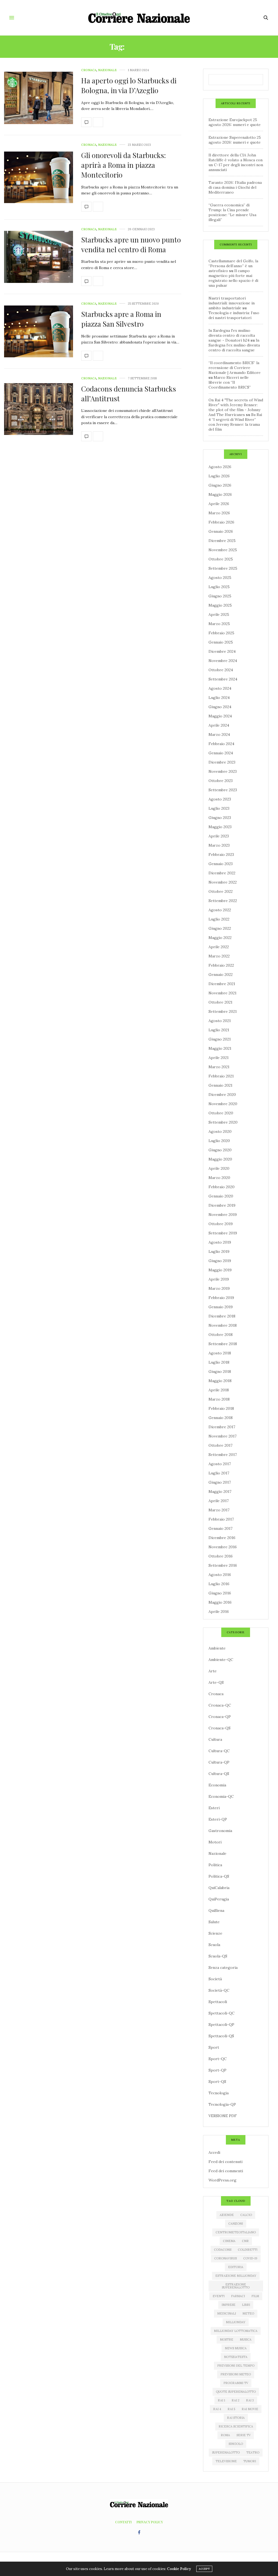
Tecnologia (219, 2093)
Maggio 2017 (220, 1492)
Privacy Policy (150, 2522)
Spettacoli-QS (221, 2036)
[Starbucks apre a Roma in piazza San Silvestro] (39, 331)
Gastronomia (220, 1831)
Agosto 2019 (220, 1242)
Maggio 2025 (220, 605)
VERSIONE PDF (223, 2116)
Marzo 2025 (219, 624)
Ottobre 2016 (221, 1556)
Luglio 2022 (219, 919)
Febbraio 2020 (222, 1187)
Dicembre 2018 (222, 1316)
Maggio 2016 (220, 1602)
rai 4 (217, 2409)
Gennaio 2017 (220, 1528)
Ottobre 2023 (221, 781)
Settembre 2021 (223, 1011)
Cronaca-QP (220, 1717)
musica (246, 2339)
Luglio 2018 (219, 1362)
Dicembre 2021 (222, 984)
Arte (213, 1671)
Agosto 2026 (220, 467)
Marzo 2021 (219, 1067)
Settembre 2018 (223, 1344)
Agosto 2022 (220, 910)
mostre (227, 2339)
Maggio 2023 (220, 827)
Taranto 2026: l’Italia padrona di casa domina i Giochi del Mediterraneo (235, 187)
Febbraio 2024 (221, 744)
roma (225, 2435)
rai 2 (236, 2400)
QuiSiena (216, 1910)
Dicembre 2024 (222, 651)
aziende (227, 2215)
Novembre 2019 (223, 1215)
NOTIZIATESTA (236, 2357)
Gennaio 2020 (221, 1196)
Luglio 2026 (219, 476)
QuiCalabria (219, 1888)
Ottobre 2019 (221, 1224)
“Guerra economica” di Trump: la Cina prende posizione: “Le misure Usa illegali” (232, 212)
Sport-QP (217, 2070)
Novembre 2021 (222, 993)
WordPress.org (222, 2180)
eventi (219, 2296)
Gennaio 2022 (221, 975)
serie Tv (244, 2435)
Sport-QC (218, 2059)
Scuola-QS (218, 1956)
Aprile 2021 (219, 1058)
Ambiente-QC (221, 1660)
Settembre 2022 (223, 901)
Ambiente (217, 1648)
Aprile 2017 (219, 1501)
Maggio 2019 (220, 1270)
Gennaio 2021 (220, 1085)
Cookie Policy (179, 2569)
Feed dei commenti (226, 2171)
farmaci (238, 2296)
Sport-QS (217, 2082)
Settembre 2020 (223, 1122)
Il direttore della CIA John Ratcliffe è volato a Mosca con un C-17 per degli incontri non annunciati (236, 162)
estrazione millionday (236, 2276)
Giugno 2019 (220, 1261)
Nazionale (107, 70)
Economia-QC (221, 1796)
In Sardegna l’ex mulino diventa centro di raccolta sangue (234, 345)
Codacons (223, 2250)
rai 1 (221, 2400)
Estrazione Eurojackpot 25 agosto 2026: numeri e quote (235, 122)
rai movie (250, 2409)
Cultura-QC (219, 1751)
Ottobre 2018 (221, 1335)
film (255, 2296)
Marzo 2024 (219, 734)
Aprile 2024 (219, 725)
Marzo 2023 (219, 845)
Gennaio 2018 (221, 1418)
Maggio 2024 (220, 716)
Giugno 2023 (220, 818)
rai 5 (231, 2409)
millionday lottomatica (236, 2331)
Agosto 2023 (220, 799)
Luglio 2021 (219, 1030)
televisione (226, 2461)
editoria (236, 2267)
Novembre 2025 (223, 550)
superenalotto (226, 2452)
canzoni (236, 2224)
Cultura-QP (219, 1762)
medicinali (227, 2313)
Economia (217, 1785)
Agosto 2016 (220, 1575)
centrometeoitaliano (236, 2232)
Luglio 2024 (219, 698)
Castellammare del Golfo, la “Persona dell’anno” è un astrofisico (233, 266)
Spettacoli (218, 2002)
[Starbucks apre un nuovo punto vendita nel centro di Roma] (39, 257)
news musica (236, 2348)
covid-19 (250, 2258)
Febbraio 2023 (221, 855)
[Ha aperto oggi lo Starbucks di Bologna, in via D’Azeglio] (39, 98)
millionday (236, 2322)
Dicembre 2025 (222, 541)
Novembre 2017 (222, 1436)
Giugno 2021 (220, 1039)
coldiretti (248, 2250)
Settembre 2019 (223, 1233)
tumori (250, 2461)
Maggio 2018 (220, 1381)
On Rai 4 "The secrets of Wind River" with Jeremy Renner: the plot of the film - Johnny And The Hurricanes (236, 407)
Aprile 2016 (219, 1612)
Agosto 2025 (220, 578)
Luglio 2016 (219, 1584)
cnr (245, 2241)
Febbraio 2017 (221, 1519)
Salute (214, 1922)
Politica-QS (219, 1876)
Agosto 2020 (220, 1131)
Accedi (214, 2152)
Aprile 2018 (219, 1390)
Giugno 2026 (220, 485)
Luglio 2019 (219, 1251)
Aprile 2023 (219, 836)
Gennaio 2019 (221, 1307)
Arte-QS (216, 1682)
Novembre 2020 (223, 1104)
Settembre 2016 (223, 1565)
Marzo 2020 (219, 1178)
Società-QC (219, 1990)
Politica (215, 1865)
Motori (215, 1842)
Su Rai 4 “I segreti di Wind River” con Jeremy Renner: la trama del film (235, 422)
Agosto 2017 (220, 1464)
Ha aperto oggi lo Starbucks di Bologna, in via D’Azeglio (129, 85)
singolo (236, 2444)
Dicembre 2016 (222, 1538)
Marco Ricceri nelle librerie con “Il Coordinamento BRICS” (230, 382)
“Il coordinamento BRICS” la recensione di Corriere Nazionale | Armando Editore (235, 368)
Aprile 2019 (219, 1279)
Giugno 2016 (220, 1593)
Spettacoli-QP (221, 2025)
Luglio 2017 (219, 1473)
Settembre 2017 (223, 1455)
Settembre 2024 (223, 679)
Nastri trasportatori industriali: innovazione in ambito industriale (232, 303)
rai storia (236, 2418)
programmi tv (236, 2383)
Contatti (123, 2522)
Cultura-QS (219, 1774)
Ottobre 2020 (221, 1113)
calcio (246, 2215)
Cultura (215, 1739)
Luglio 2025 (219, 587)
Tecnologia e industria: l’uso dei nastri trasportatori (234, 315)
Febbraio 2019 (221, 1298)
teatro (253, 2452)
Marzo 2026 (219, 513)
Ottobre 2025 (221, 559)
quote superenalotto (236, 2392)
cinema (229, 2241)
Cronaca (89, 70)
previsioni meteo (236, 2374)
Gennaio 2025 (221, 642)
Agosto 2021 (220, 1021)
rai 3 (250, 2400)
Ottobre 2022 (221, 891)
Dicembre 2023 (222, 762)
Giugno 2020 (220, 1150)
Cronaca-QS (219, 1728)
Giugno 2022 (220, 928)
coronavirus (225, 2258)
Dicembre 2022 (222, 873)
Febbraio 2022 (221, 965)
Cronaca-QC (220, 1705)
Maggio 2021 (220, 1048)
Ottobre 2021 (220, 1002)
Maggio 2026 (220, 494)
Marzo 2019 (219, 1288)
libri (246, 2305)
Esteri (214, 1808)
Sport (214, 2047)
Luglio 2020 (219, 1141)
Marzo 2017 (219, 1510)
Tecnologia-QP (222, 2104)
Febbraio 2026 (221, 522)
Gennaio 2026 (221, 531)
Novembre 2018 (223, 1325)
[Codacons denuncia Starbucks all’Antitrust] (39, 409)
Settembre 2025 (223, 568)
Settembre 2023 (223, 790)
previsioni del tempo (236, 2366)
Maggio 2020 (220, 1159)
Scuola (214, 1945)
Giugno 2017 (220, 1482)
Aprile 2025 (219, 614)
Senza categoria (223, 1968)
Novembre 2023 (223, 771)
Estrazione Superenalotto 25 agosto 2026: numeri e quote (235, 140)
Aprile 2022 (219, 947)
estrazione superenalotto (236, 2286)
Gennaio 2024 (221, 753)
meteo (248, 2313)
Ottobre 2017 (220, 1445)
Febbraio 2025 (221, 633)
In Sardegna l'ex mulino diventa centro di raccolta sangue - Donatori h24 (232, 335)
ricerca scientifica (236, 2426)
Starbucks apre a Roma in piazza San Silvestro (121, 319)
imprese (228, 2305)
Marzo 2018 (219, 1399)
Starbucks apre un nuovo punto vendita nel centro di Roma (131, 245)
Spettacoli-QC (222, 2013)
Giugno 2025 (220, 596)
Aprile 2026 (219, 504)
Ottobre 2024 (221, 670)
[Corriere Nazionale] (139, 18)
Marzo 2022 (219, 956)
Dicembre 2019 (222, 1205)
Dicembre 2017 (222, 1427)
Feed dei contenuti (225, 2162)
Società (215, 1979)
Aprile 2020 (219, 1168)
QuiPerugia (219, 1899)
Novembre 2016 (223, 1547)
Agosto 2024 (220, 688)
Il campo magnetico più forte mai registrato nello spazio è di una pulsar (233, 278)
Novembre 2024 (223, 661)
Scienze (215, 1933)
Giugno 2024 (220, 707)
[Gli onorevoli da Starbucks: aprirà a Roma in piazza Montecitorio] (39, 177)
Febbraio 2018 (221, 1408)
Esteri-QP (218, 1819)
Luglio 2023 (219, 808)
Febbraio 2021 (221, 1076)
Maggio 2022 (220, 938)
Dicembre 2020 (222, 1095)
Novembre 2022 (223, 882)
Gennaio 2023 (221, 864)
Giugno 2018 (220, 1371)
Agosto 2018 (220, 1353)
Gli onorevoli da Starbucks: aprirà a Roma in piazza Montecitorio (124, 165)
